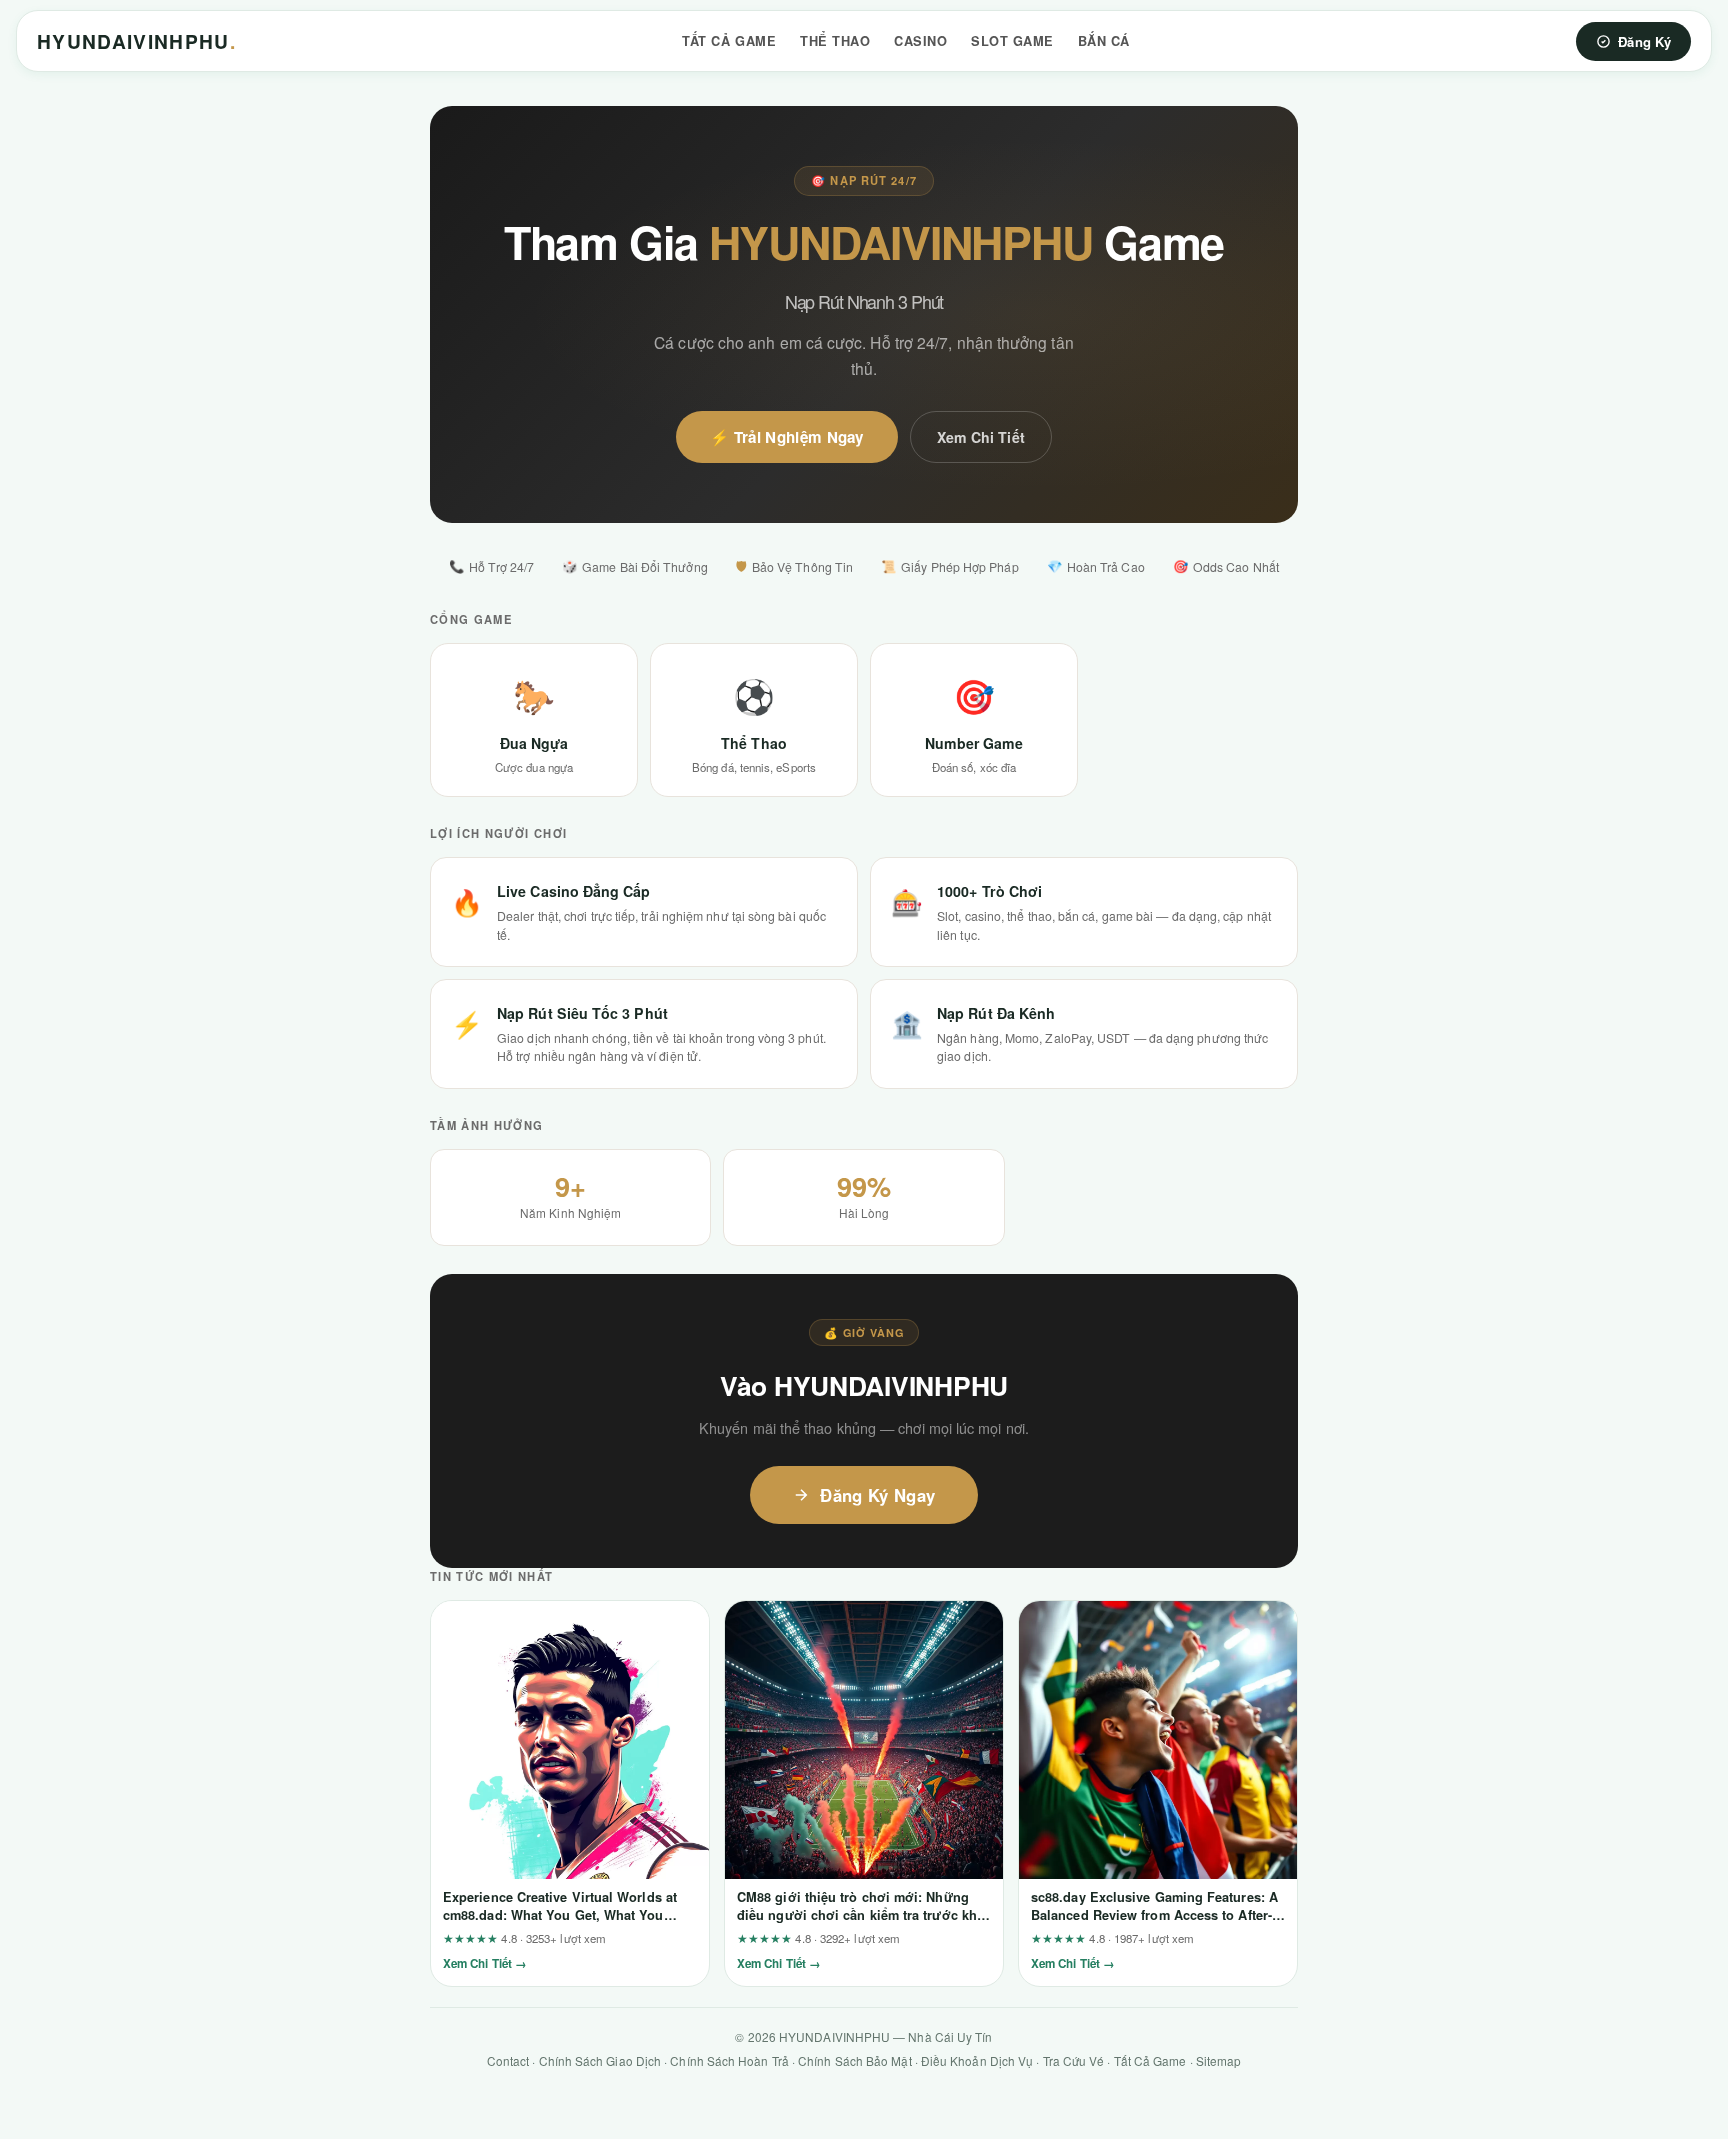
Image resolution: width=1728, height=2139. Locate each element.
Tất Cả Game (729, 41)
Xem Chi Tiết (981, 437)
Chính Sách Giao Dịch (600, 2060)
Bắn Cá (1104, 41)
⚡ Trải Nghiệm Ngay (786, 437)
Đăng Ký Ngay (877, 1495)
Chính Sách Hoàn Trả (729, 2060)
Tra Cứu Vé (1074, 2060)
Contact (508, 2060)
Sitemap (1219, 2060)
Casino (920, 41)
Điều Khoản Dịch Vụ (977, 2060)
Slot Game (1012, 41)
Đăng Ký (1644, 41)
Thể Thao (835, 41)
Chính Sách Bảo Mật (854, 2060)
